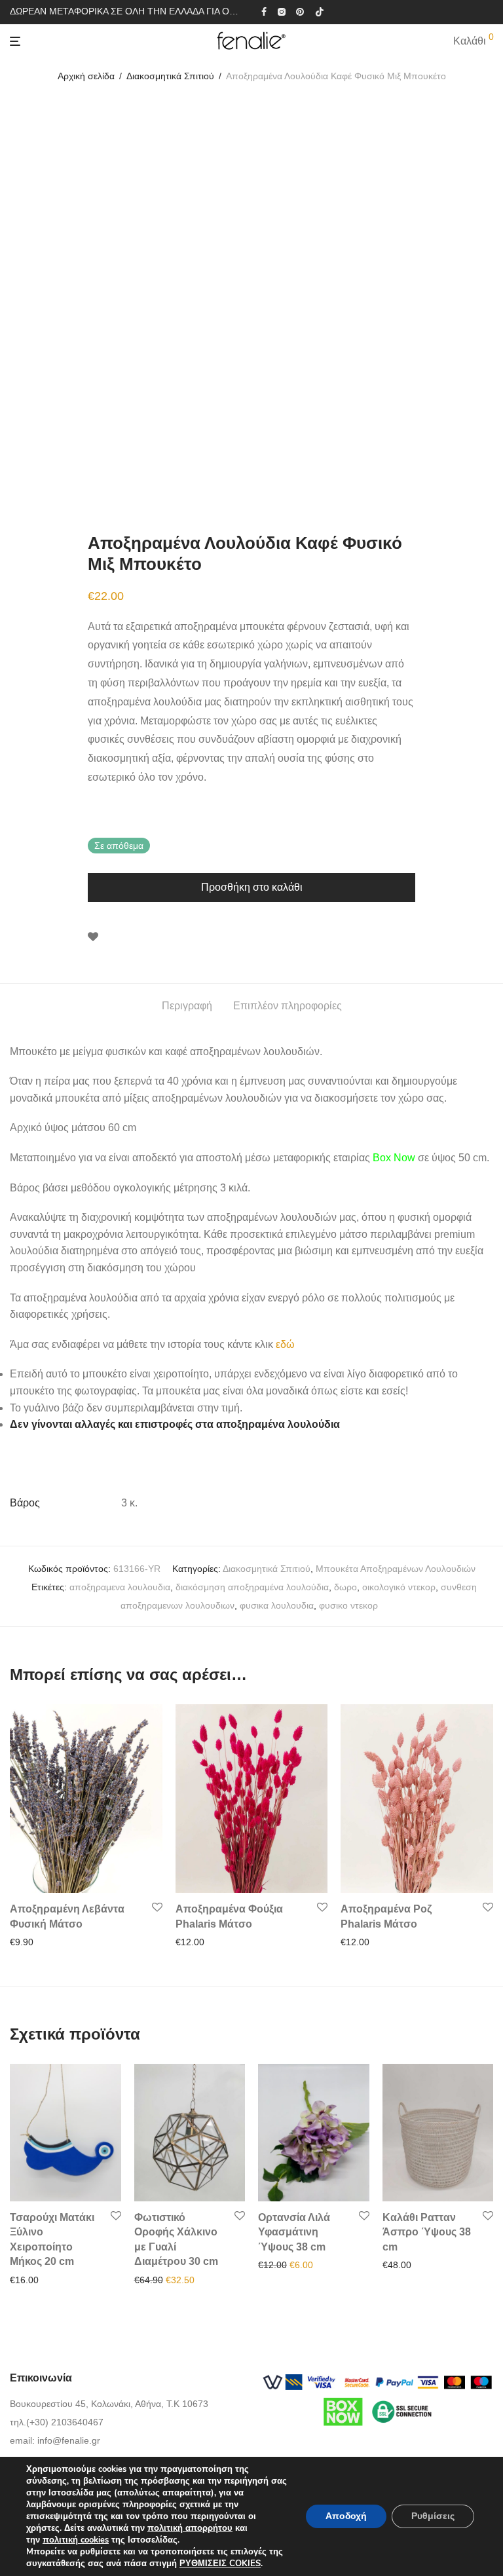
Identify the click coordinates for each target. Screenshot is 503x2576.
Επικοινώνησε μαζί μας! (179, 2280)
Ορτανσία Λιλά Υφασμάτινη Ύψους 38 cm (294, 2232)
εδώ (285, 1344)
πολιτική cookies (76, 2540)
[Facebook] (264, 11)
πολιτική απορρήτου (190, 2528)
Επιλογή (23, 2280)
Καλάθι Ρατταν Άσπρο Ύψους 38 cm (427, 2232)
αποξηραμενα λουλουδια (120, 1587)
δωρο (345, 1587)
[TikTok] (320, 11)
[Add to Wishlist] (93, 937)
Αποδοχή (346, 2516)
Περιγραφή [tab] (187, 1006)
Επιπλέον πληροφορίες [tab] (288, 1006)
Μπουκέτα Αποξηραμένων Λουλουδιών (396, 1569)
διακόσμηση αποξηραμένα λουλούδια (252, 1587)
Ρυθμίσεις (433, 2516)
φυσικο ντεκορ (348, 1605)
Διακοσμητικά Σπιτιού (170, 76)
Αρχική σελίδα (86, 76)
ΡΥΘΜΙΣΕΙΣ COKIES (220, 2564)
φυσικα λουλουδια (277, 1605)
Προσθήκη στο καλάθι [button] (51, 1942)
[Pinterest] (301, 11)
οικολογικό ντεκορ (399, 1587)
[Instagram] (281, 11)
